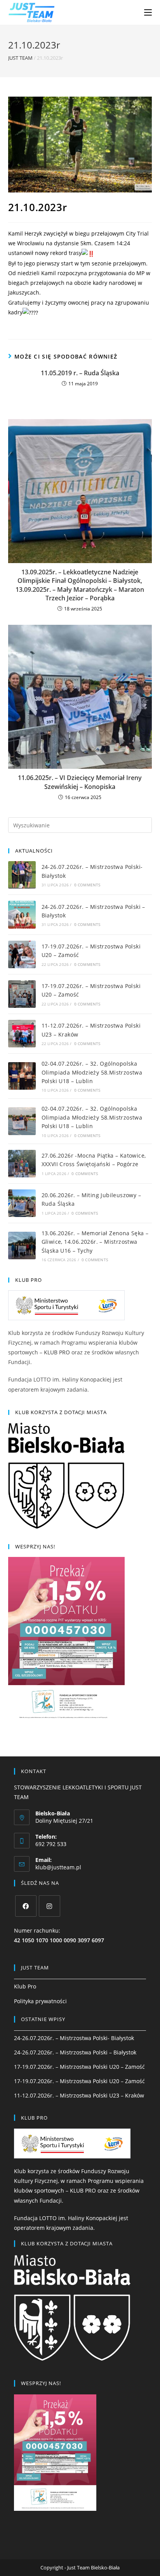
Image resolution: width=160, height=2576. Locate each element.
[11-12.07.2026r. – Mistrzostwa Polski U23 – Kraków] (22, 1034)
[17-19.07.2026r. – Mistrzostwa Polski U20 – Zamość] (22, 954)
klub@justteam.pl (58, 1867)
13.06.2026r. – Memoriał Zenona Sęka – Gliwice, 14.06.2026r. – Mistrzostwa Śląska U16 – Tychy (95, 1242)
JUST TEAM (20, 58)
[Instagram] (50, 1906)
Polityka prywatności (40, 2001)
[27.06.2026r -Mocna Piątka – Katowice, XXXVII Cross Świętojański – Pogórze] (22, 1164)
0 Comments (87, 885)
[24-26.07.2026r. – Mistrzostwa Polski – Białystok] (22, 914)
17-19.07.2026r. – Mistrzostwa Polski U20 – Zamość (79, 2067)
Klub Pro (25, 1986)
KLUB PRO (57, 1352)
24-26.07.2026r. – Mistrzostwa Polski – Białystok (75, 2052)
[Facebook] (26, 1906)
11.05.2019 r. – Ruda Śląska (80, 373)
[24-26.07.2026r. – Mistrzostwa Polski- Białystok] (22, 875)
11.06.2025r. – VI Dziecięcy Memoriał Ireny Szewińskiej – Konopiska (80, 782)
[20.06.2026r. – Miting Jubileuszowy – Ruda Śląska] (22, 1203)
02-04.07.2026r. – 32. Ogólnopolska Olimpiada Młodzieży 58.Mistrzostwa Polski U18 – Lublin (92, 1072)
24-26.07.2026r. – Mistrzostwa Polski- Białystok (74, 2038)
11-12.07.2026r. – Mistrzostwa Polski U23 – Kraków (79, 2095)
